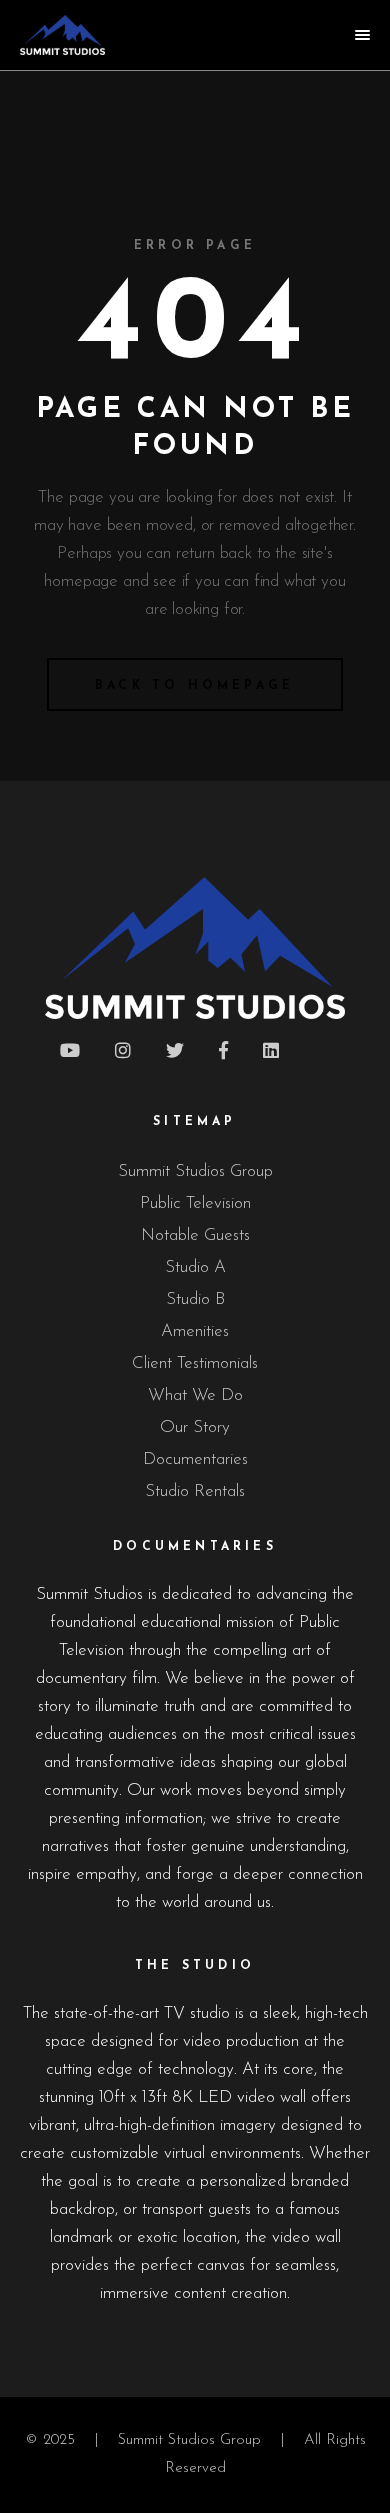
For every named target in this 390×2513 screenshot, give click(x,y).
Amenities (195, 1331)
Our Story (195, 1427)
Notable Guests (195, 1235)
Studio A (195, 1267)
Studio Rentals (195, 1491)
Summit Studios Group (195, 1171)
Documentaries (195, 1459)
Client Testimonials (195, 1363)
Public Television (195, 1203)
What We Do (195, 1395)
